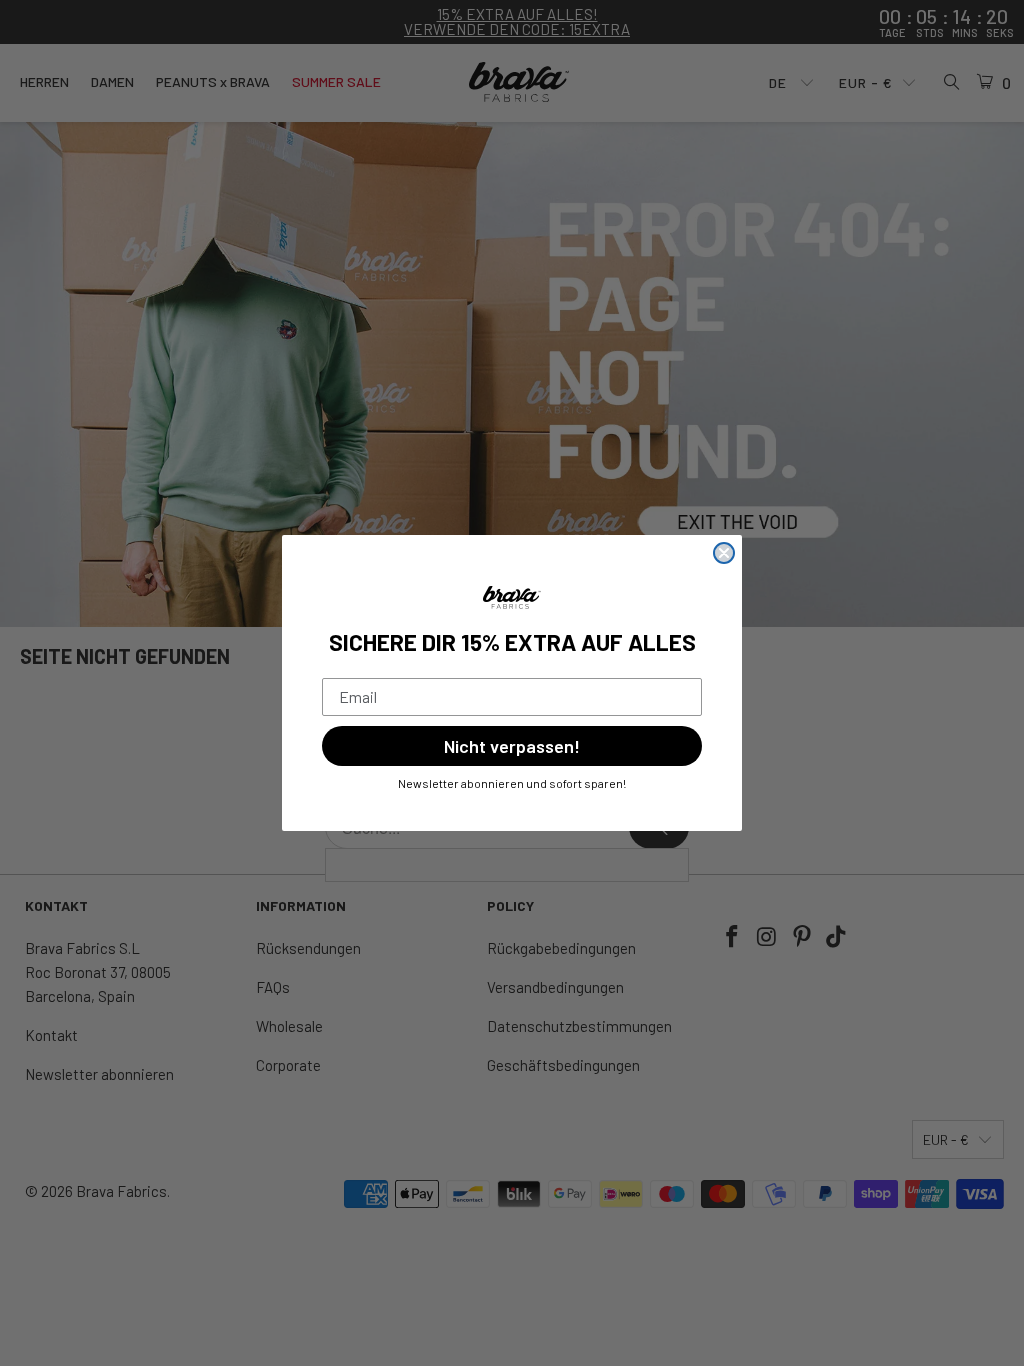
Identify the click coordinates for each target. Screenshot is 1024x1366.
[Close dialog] (724, 553)
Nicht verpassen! (512, 746)
